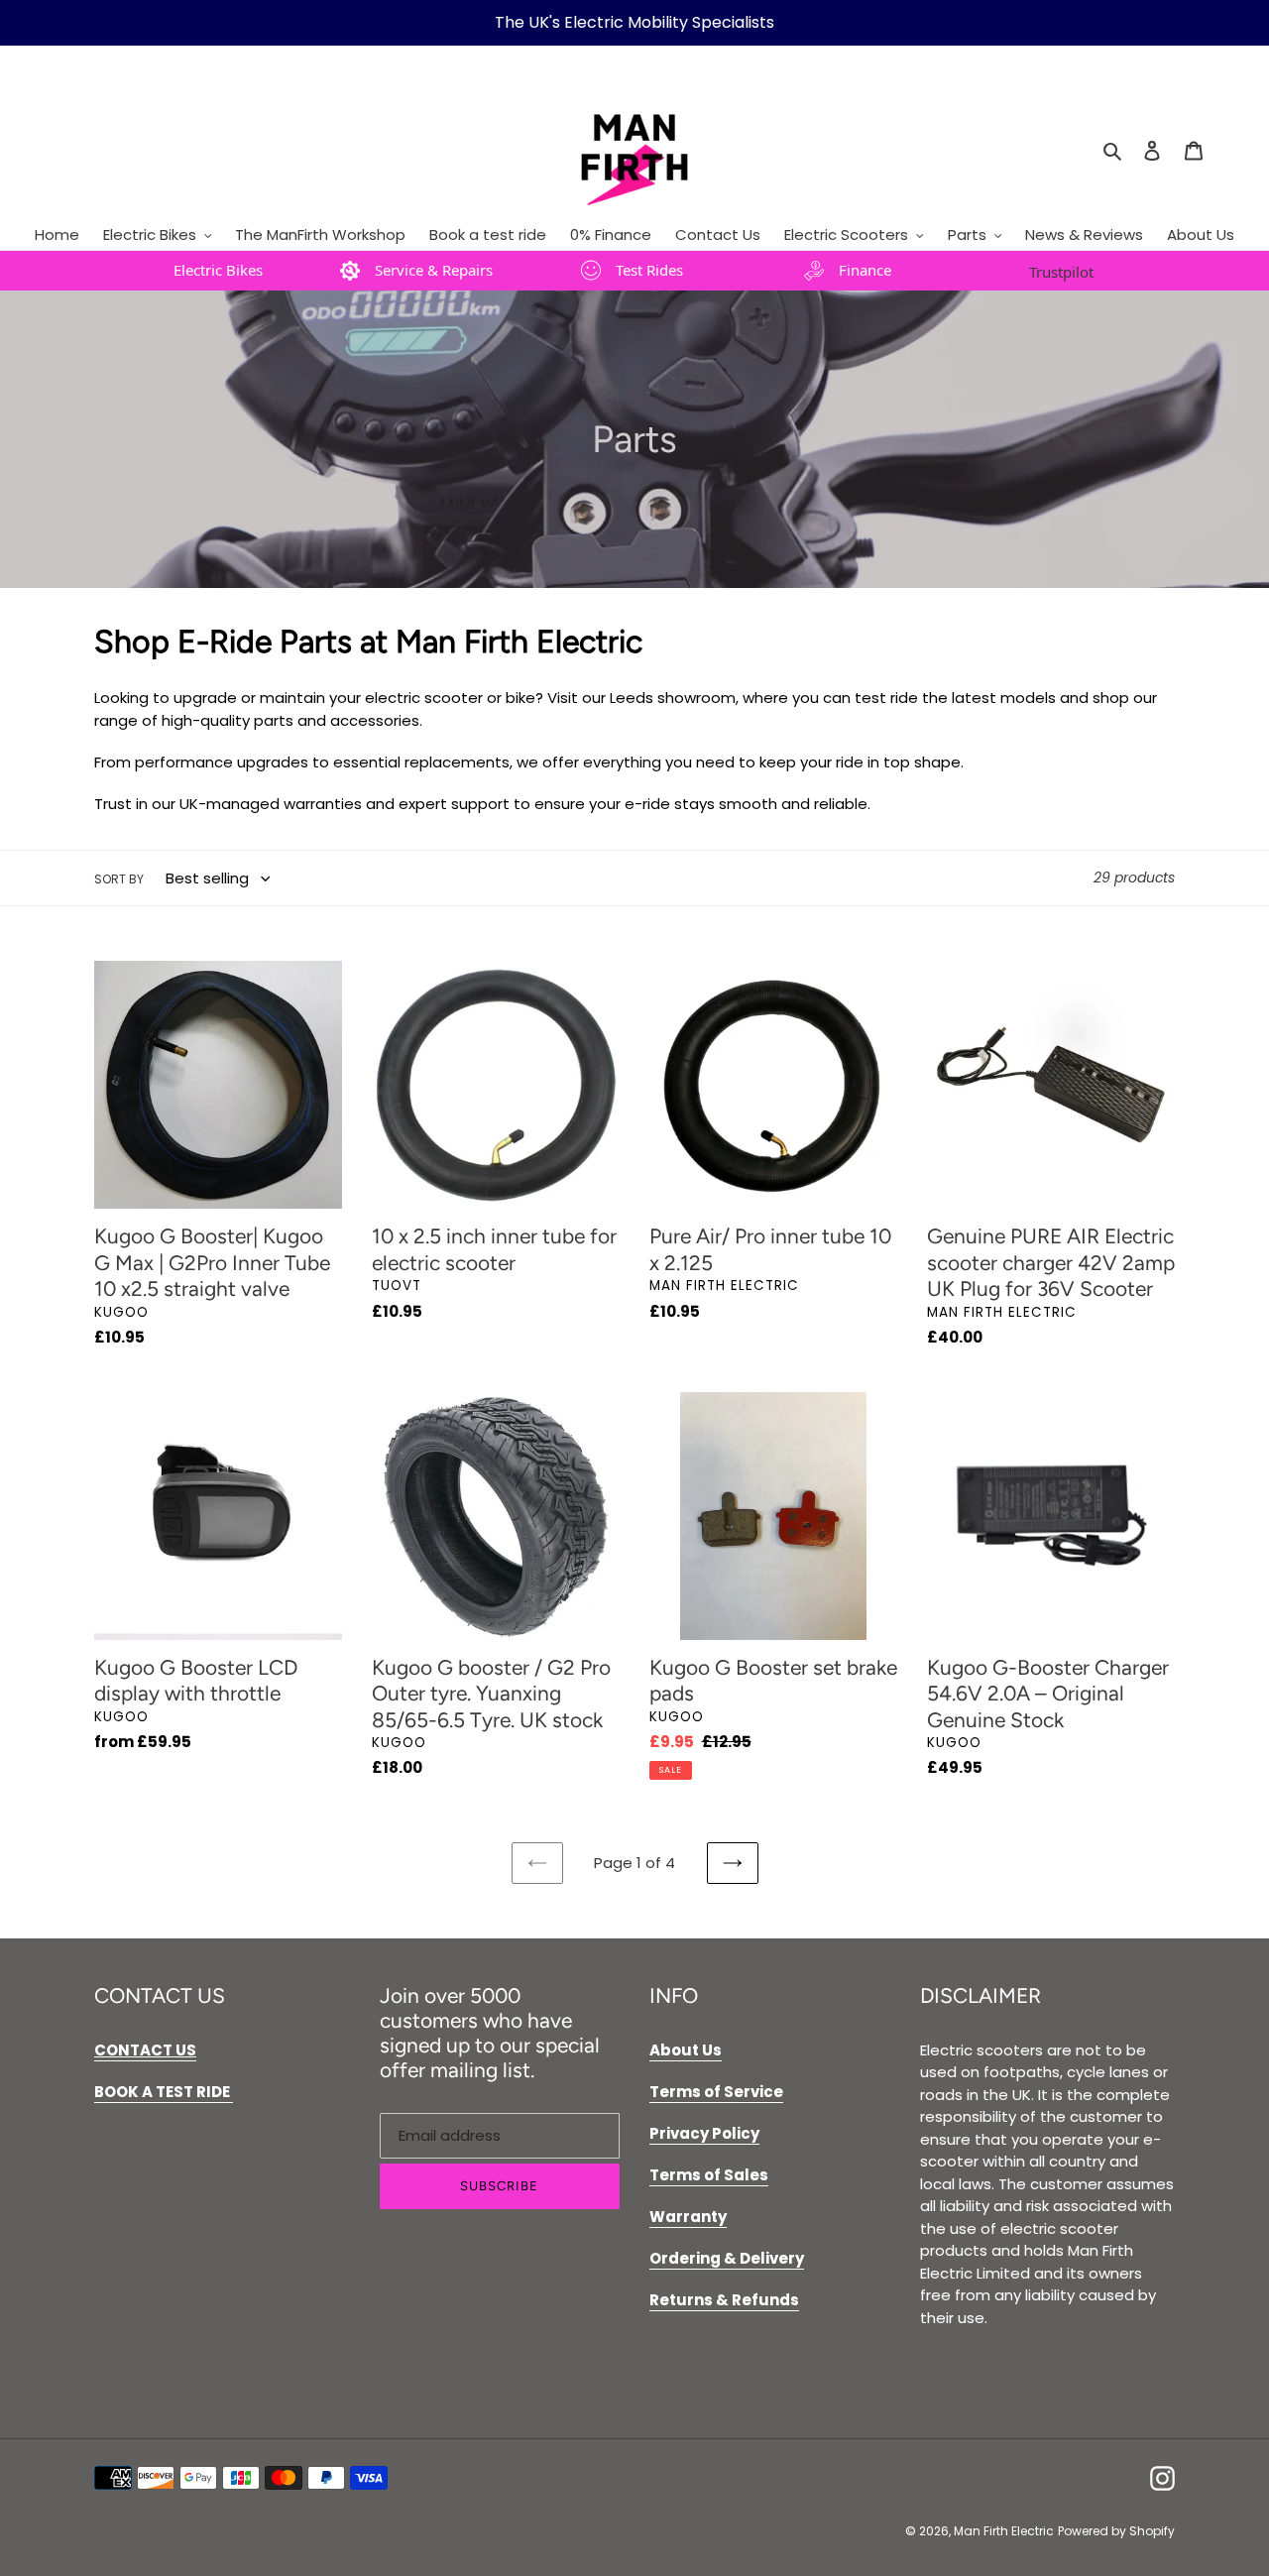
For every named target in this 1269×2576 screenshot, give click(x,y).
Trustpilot (1061, 272)
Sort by (119, 879)
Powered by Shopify (1116, 2531)
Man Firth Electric (1004, 2531)
